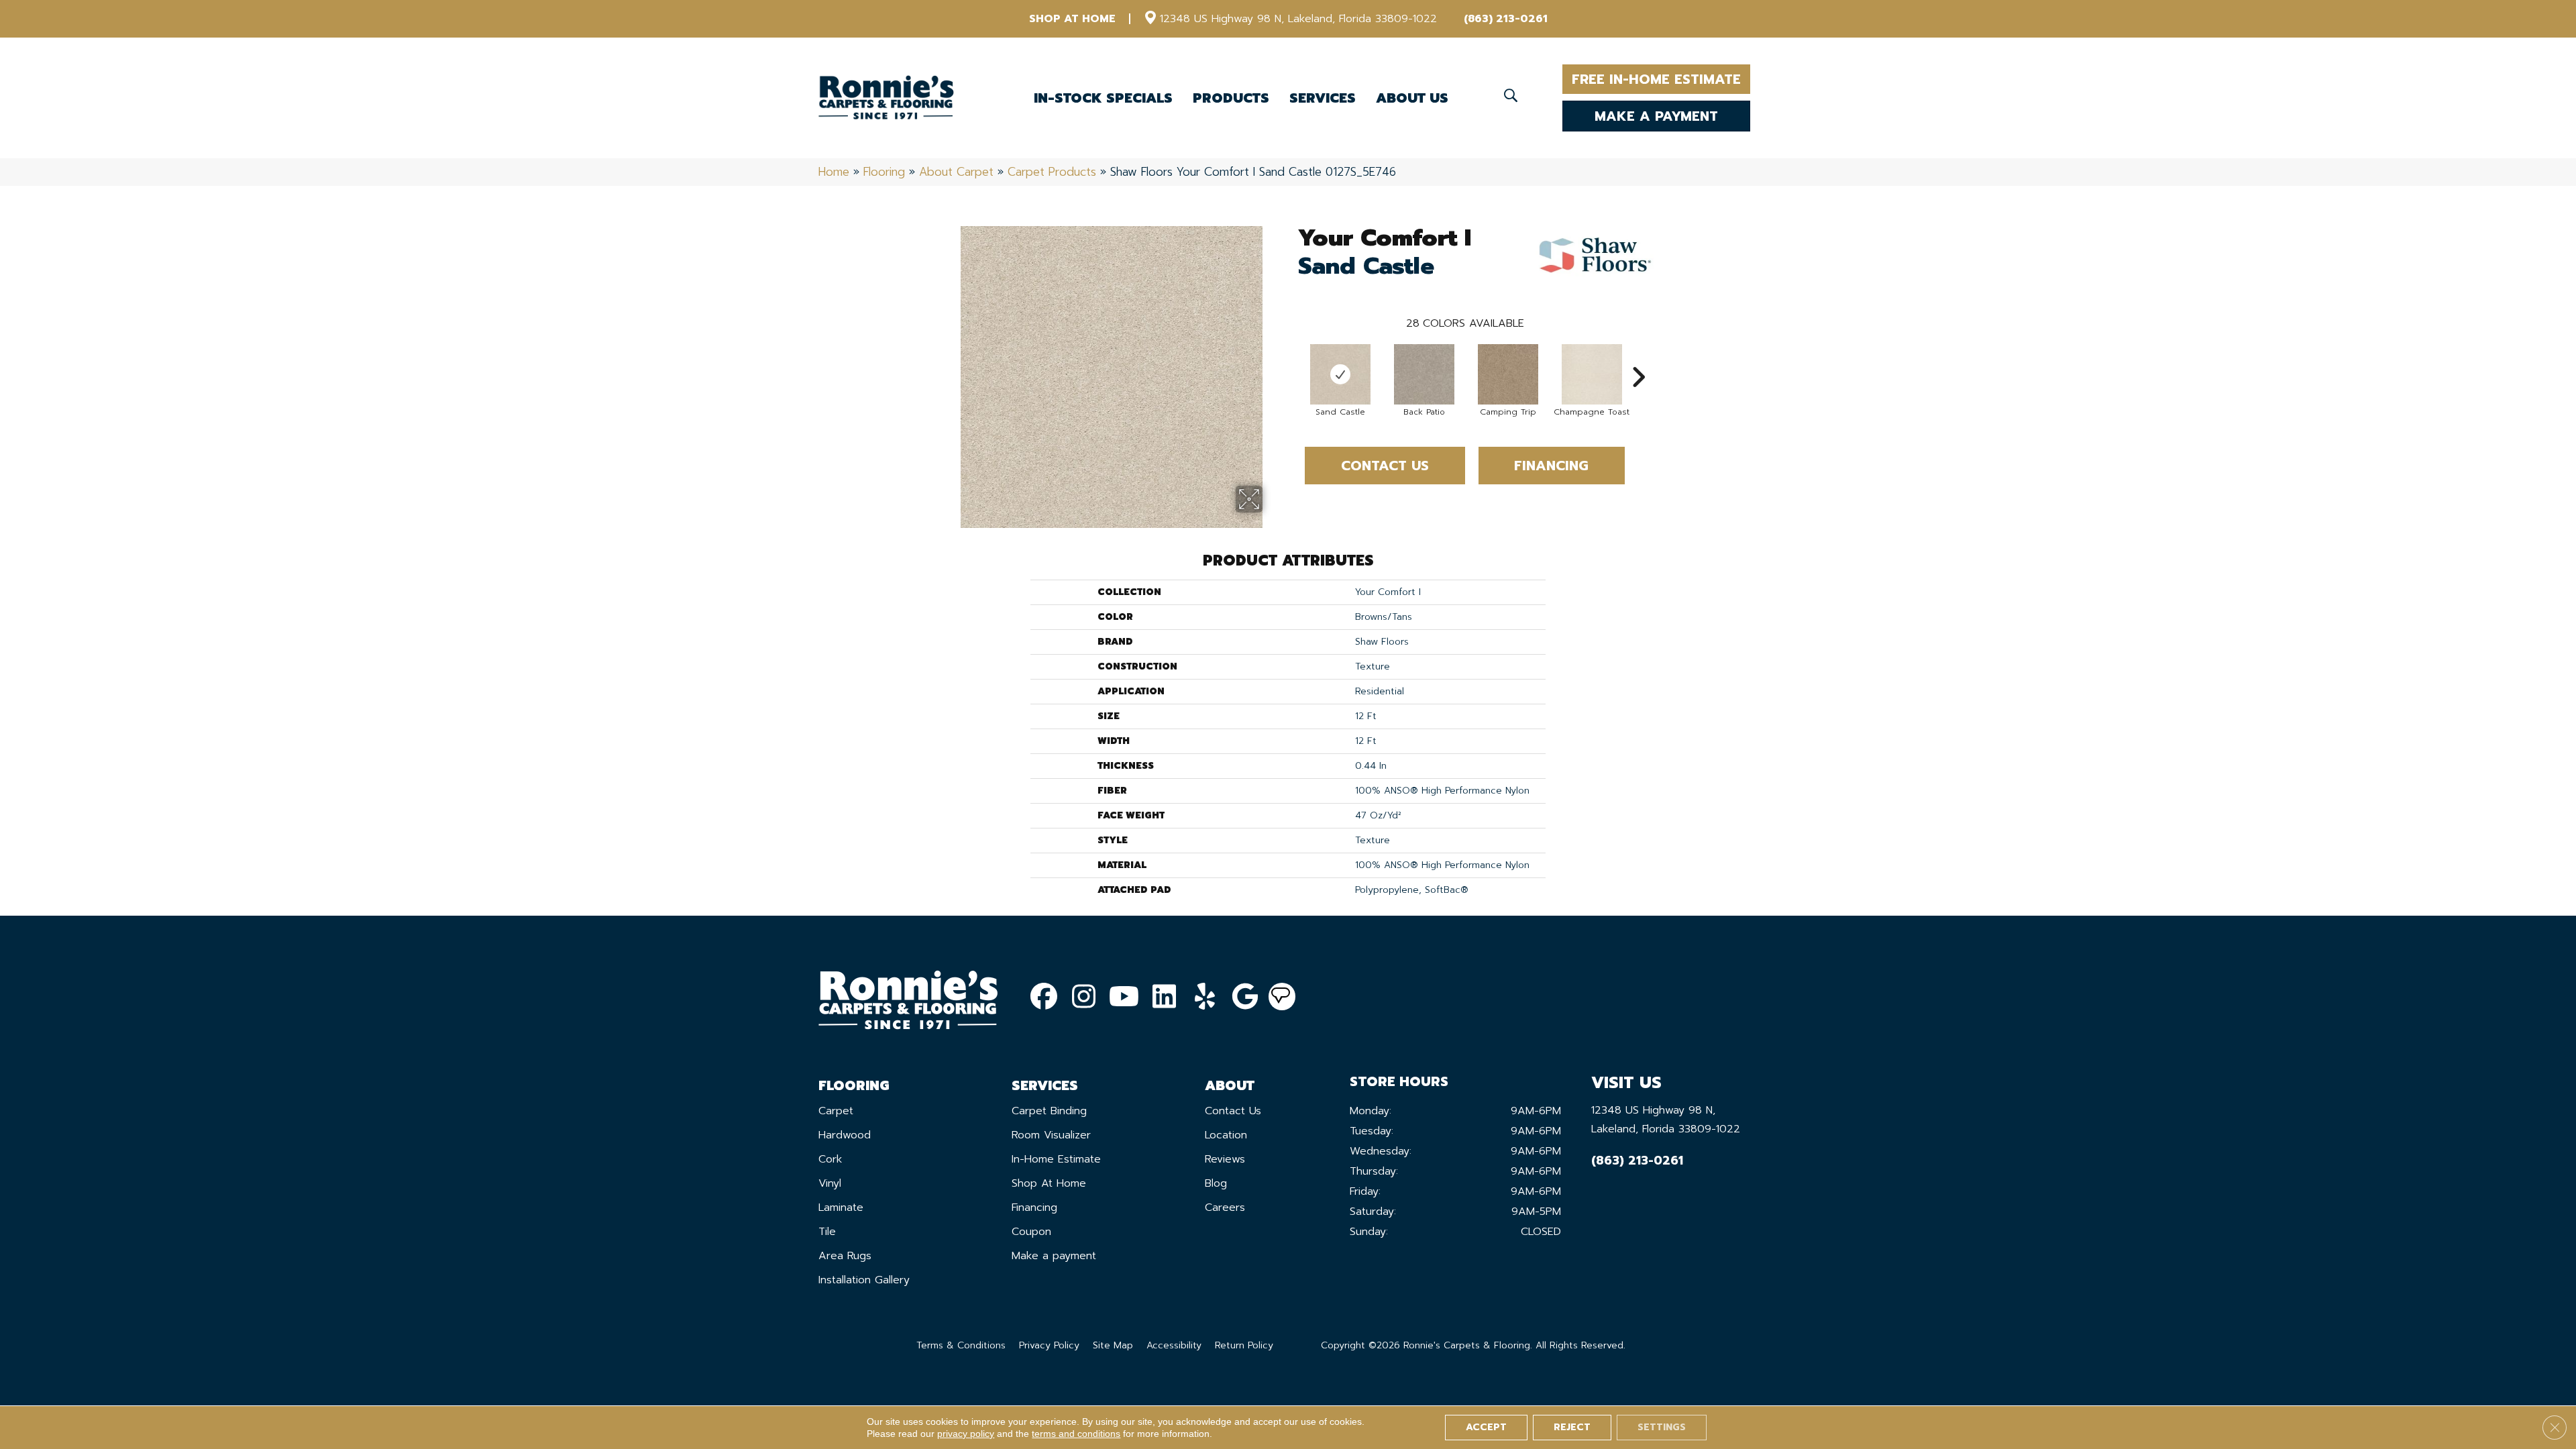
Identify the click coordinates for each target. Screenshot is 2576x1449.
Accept (1486, 1427)
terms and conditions (1076, 1434)
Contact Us (1385, 466)
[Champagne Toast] (1592, 374)
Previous (1291, 357)
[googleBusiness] (1245, 997)
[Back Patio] (1424, 374)
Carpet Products (1052, 172)
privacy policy (966, 1434)
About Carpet (956, 172)
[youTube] (1124, 997)
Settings (1662, 1427)
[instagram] (1084, 997)
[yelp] (1205, 997)
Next (1638, 357)
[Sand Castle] (1340, 374)
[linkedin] (1165, 997)
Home (834, 172)
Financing (1551, 466)
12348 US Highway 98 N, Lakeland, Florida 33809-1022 (1298, 19)
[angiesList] (1282, 997)
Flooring (884, 172)
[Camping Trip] (1508, 374)
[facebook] (1044, 997)
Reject (1572, 1427)
